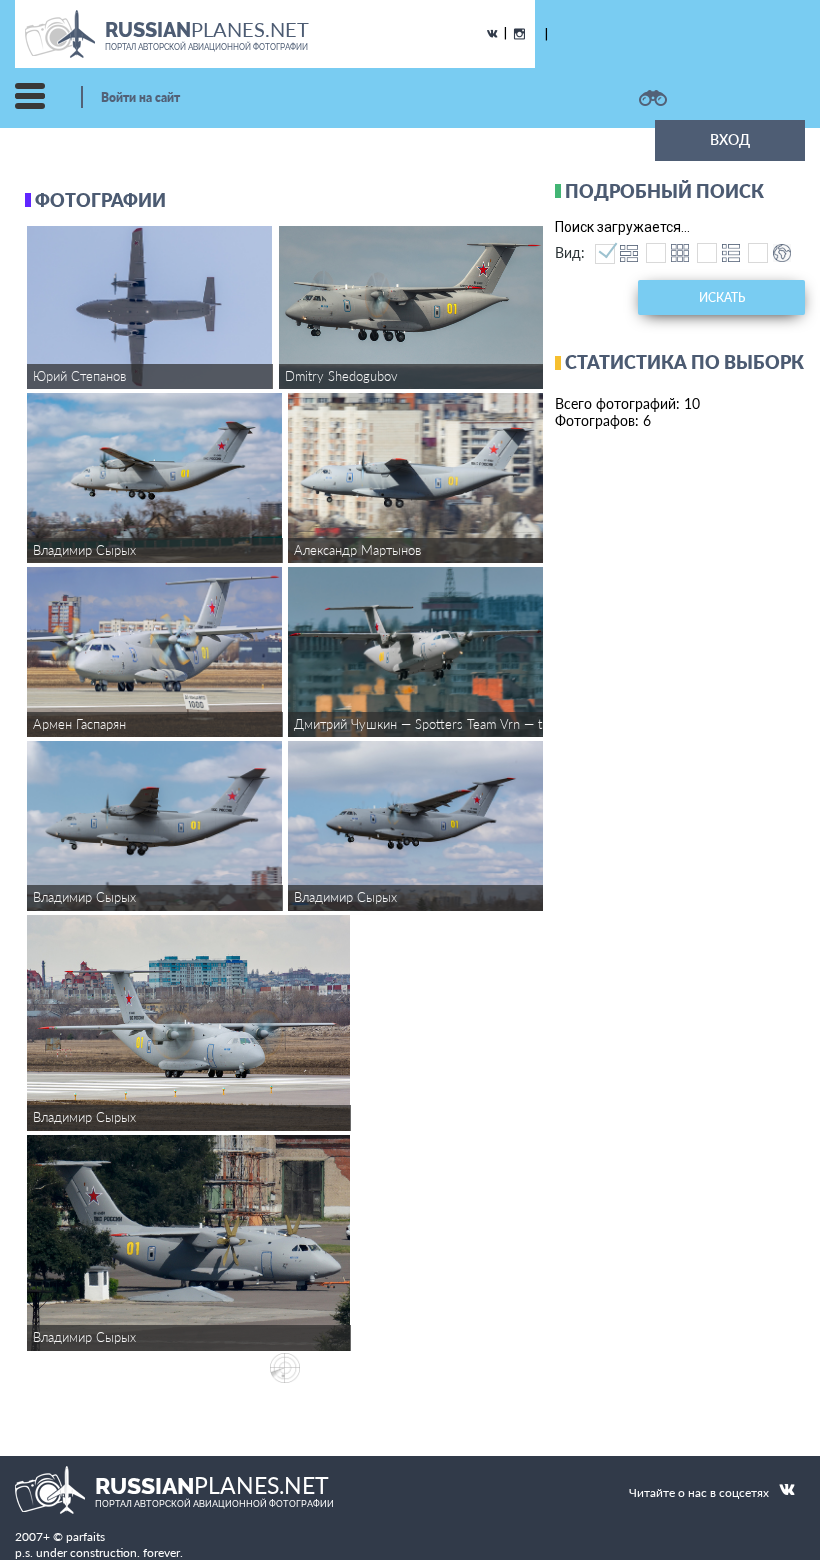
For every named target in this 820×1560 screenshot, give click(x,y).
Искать (722, 297)
